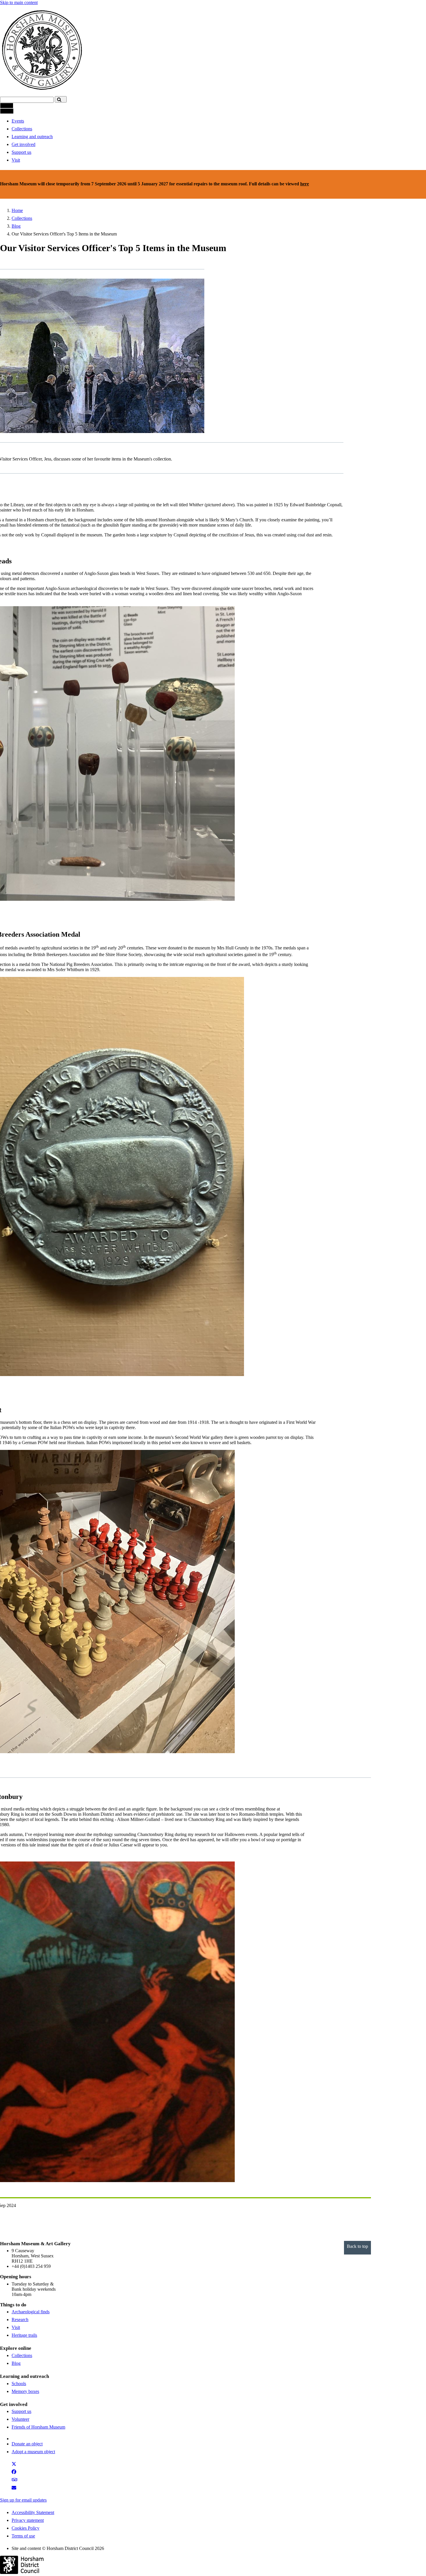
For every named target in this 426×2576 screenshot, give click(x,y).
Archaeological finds (31, 2312)
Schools (19, 2384)
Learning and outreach (32, 137)
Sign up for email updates (23, 2500)
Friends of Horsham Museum (38, 2427)
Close (7, 111)
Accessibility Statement (33, 2512)
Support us (21, 152)
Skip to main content (19, 2)
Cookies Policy (26, 2528)
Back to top (357, 2246)
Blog (16, 226)
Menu (7, 106)
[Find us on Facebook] (15, 2473)
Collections (22, 129)
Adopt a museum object (33, 2452)
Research (20, 2320)
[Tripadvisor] (17, 2481)
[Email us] (16, 2489)
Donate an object (27, 2444)
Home (17, 210)
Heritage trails (24, 2335)
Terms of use (23, 2536)
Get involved (23, 144)
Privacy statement (28, 2520)
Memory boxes (25, 2391)
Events (18, 121)
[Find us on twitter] (15, 2466)
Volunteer (20, 2419)
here (305, 184)
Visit (16, 160)
